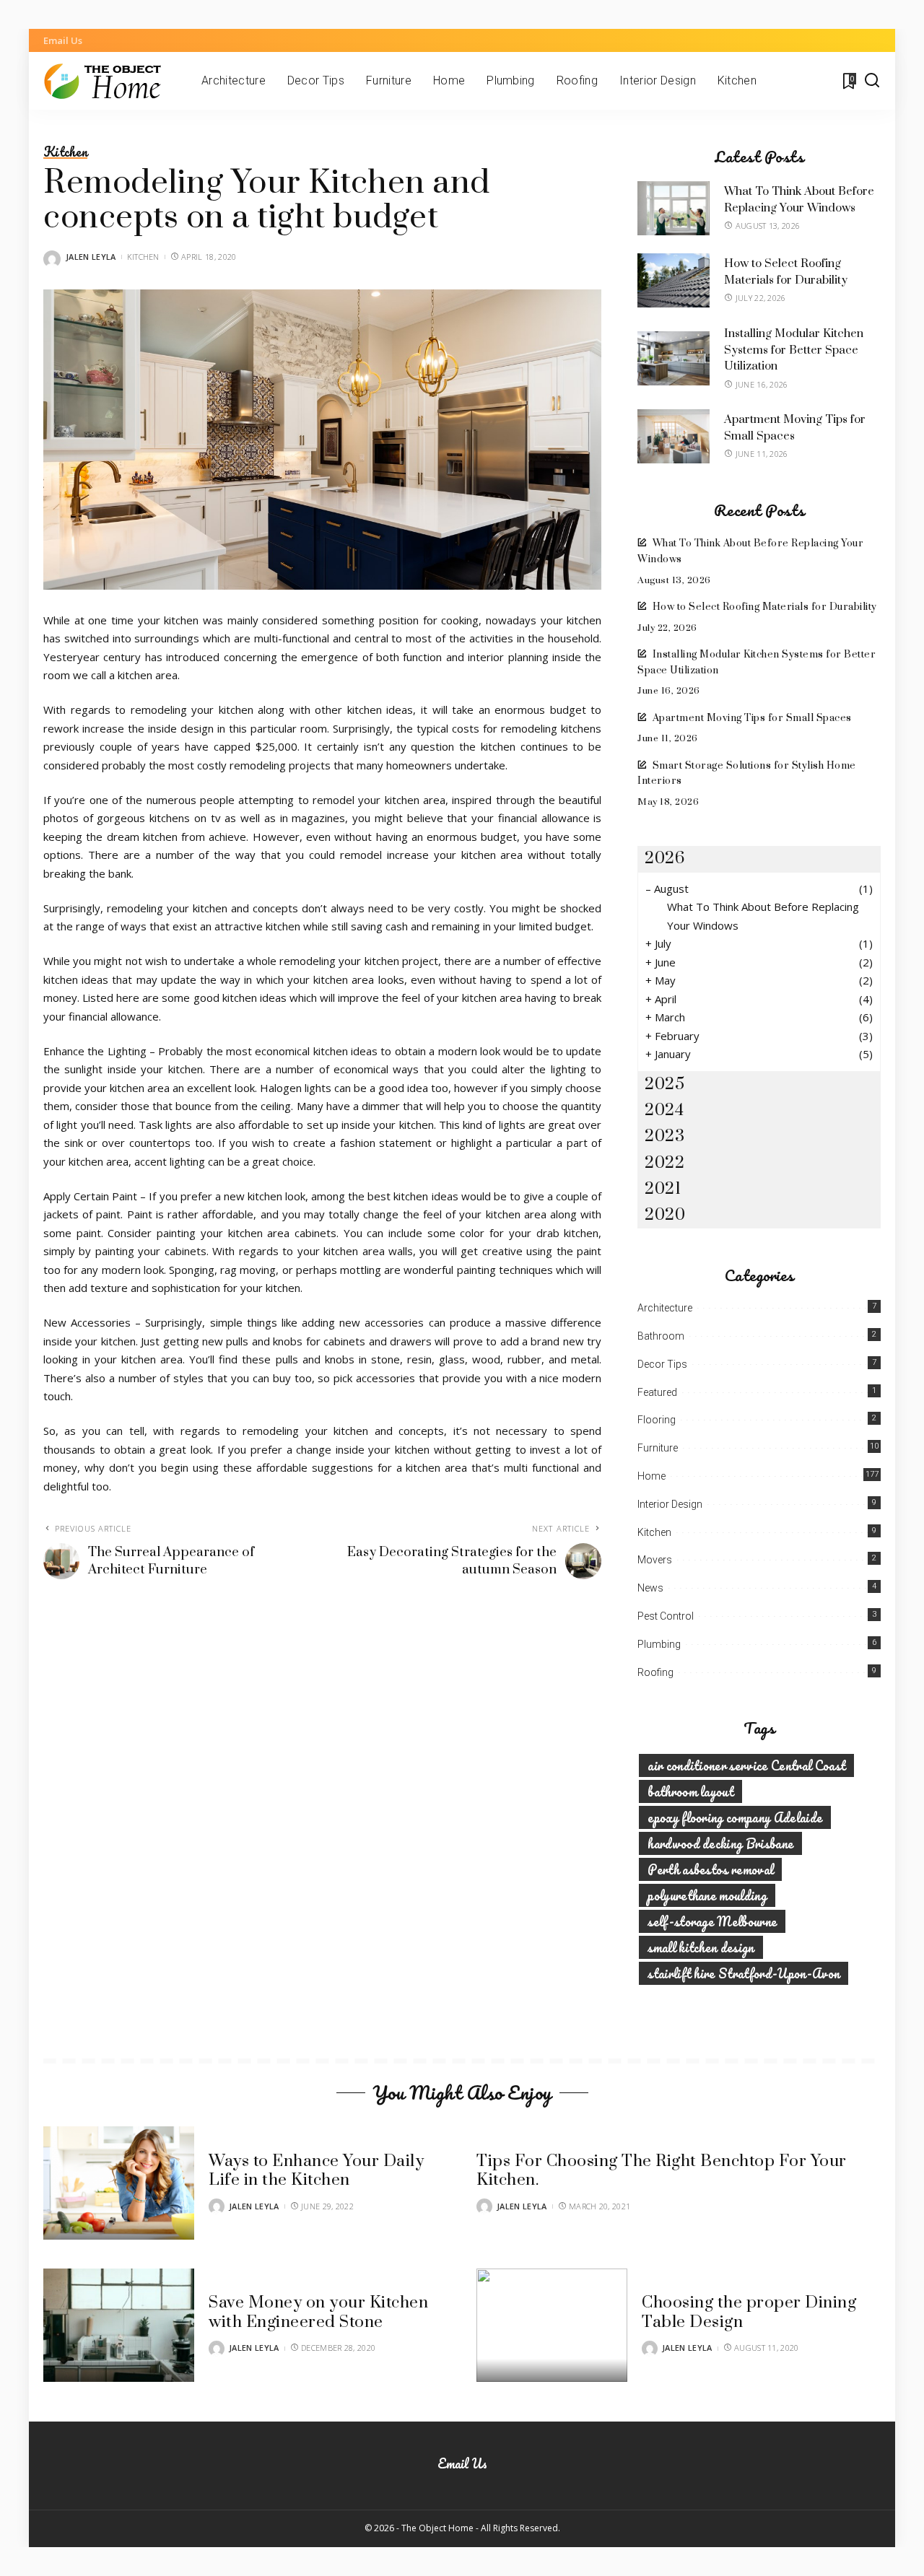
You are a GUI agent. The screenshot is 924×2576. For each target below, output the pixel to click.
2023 (664, 1136)
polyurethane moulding (707, 1895)
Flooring (657, 1420)
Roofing (655, 1672)
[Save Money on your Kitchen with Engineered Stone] (119, 2325)
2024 (664, 1110)
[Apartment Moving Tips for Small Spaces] (674, 436)
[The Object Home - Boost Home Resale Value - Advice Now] (112, 81)
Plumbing (659, 1644)
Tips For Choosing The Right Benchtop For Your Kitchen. (662, 2171)
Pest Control (666, 1616)
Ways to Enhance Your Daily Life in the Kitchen (316, 2171)
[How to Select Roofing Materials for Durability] (674, 280)
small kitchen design (701, 1947)
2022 (664, 1163)
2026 (664, 859)
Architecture (665, 1308)
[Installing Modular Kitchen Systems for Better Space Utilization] (674, 358)
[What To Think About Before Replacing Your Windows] (674, 208)
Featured (657, 1392)
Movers (655, 1560)
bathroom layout (690, 1791)
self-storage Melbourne (712, 1921)
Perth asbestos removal (710, 1869)
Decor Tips (662, 1364)
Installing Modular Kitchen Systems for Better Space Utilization (794, 350)
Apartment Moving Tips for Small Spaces (752, 718)
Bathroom (661, 1336)
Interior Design (670, 1504)
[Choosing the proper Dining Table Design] (552, 2325)
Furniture (658, 1448)
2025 (664, 1084)
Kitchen (65, 152)
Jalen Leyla (91, 257)
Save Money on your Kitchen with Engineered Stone (318, 2312)
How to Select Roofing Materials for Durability (765, 607)
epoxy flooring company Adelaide (735, 1817)
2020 (665, 1215)
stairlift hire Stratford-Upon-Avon (744, 1973)
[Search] (872, 81)
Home (651, 1476)
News (650, 1588)
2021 (663, 1189)
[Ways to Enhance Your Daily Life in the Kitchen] (119, 2183)
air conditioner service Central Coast (746, 1765)
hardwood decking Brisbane (720, 1843)
